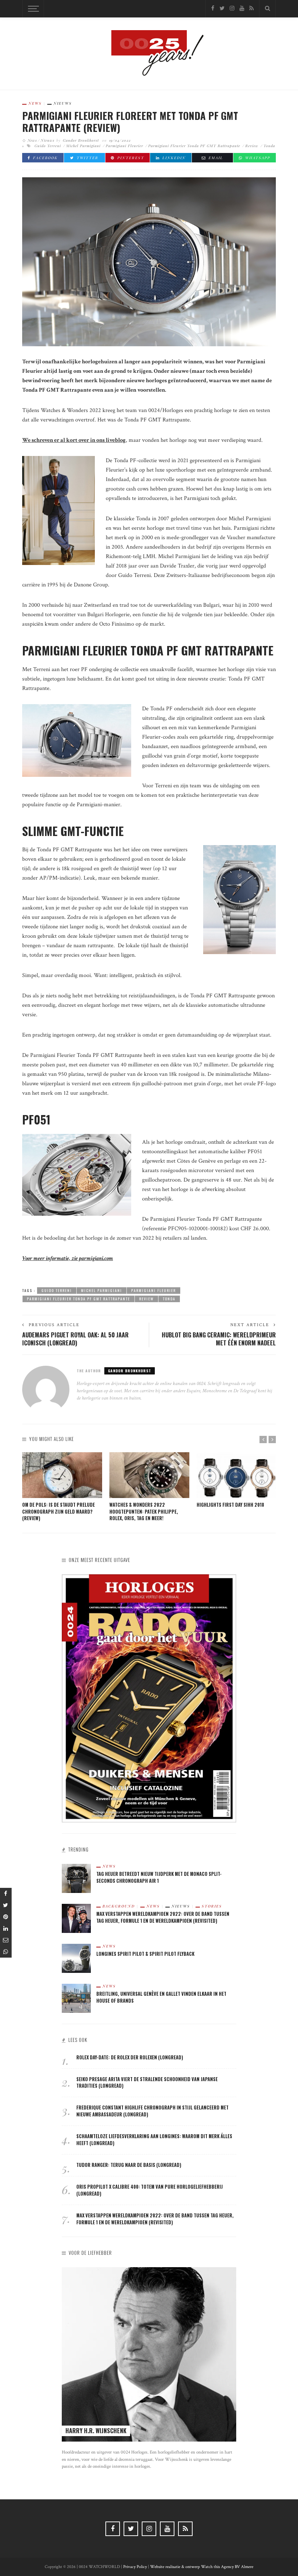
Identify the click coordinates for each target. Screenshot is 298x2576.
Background (119, 1906)
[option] (62, 1487)
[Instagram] (232, 9)
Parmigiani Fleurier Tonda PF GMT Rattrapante (194, 146)
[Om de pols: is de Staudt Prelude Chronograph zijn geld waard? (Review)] (62, 1475)
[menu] (32, 9)
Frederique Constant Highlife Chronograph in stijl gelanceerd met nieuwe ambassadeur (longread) (152, 2111)
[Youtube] (242, 9)
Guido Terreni (48, 146)
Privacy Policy (135, 2567)
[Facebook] (213, 9)
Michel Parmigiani (83, 146)
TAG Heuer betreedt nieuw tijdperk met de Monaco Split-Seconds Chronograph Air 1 (159, 1877)
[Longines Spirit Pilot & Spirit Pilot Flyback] (76, 1958)
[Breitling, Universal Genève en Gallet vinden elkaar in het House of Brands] (76, 1998)
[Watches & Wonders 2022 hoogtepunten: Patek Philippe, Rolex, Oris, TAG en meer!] (149, 1475)
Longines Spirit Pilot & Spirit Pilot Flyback (145, 1954)
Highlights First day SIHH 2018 (230, 1505)
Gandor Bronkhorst (81, 140)
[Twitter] (222, 9)
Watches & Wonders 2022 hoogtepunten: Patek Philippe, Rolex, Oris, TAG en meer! (144, 1512)
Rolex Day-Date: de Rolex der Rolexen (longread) (130, 2057)
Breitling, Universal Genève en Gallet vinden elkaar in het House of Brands (161, 1997)
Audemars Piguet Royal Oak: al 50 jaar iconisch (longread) (75, 1339)
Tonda (269, 146)
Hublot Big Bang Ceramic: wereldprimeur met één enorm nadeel (219, 1339)
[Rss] (251, 9)
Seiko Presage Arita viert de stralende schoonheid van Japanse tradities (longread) (147, 2083)
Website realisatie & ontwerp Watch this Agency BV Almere (202, 2567)
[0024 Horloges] (149, 53)
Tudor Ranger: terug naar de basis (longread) (129, 2165)
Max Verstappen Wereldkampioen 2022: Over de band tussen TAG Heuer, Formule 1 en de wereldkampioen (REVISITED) (163, 1917)
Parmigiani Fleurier (124, 146)
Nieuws (63, 103)
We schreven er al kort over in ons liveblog (74, 440)
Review (252, 146)
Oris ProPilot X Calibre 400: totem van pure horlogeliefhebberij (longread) (150, 2190)
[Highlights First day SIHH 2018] (237, 1475)
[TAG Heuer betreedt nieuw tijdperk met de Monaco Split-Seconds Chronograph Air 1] (76, 1878)
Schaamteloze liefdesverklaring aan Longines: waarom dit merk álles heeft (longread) (154, 2140)
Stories (212, 1906)
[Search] (267, 9)
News (35, 103)
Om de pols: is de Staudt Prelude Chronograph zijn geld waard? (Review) (59, 1512)
